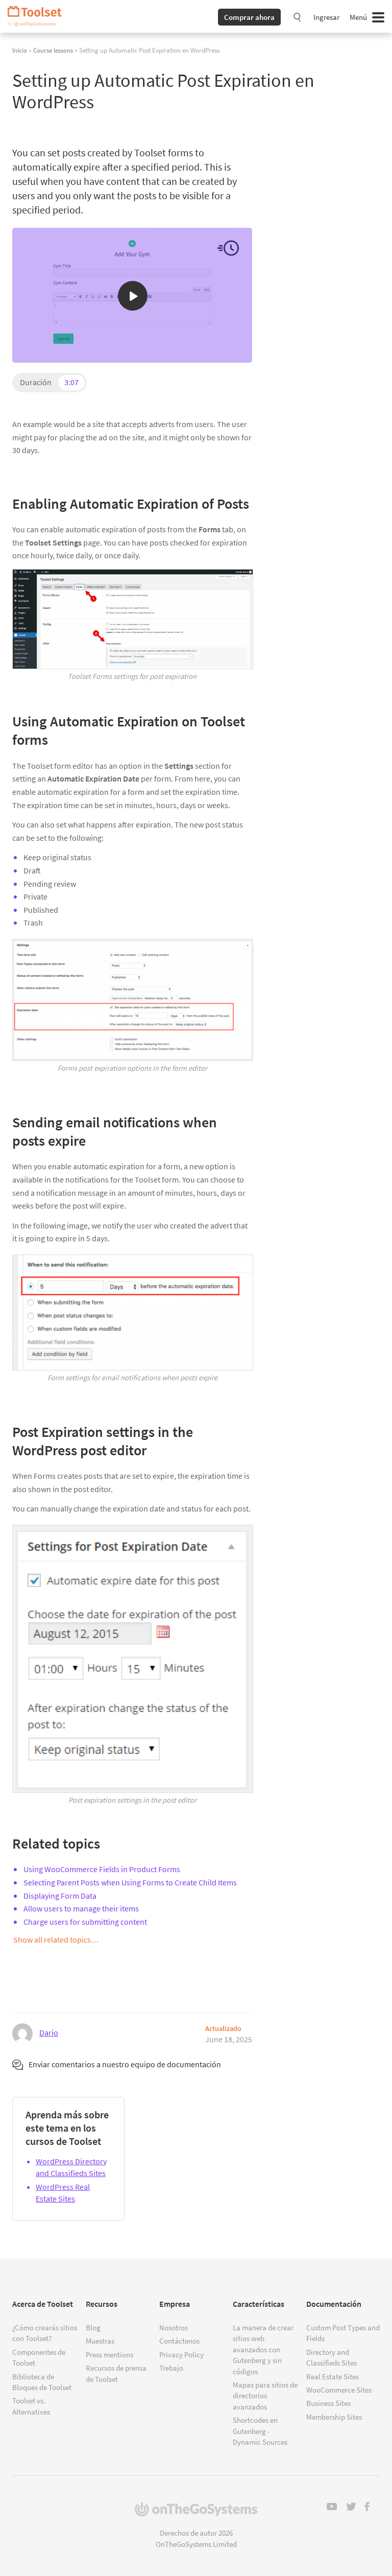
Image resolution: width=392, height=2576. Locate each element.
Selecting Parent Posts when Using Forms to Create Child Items (130, 1882)
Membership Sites (334, 2417)
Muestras (100, 2341)
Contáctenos (179, 2341)
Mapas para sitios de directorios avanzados (265, 2396)
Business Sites (328, 2403)
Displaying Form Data (60, 1896)
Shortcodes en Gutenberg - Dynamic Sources (260, 2431)
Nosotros (174, 2327)
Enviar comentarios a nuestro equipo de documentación (125, 2064)
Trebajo (171, 2368)
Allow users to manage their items (81, 1908)
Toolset (38, 16)
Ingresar (326, 17)
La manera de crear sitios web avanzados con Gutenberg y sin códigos (263, 2349)
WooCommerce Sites (339, 2390)
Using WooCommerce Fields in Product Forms (102, 1869)
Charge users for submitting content (85, 1922)
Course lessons (53, 50)
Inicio (20, 50)
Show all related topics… (56, 1940)
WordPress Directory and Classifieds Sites (71, 2167)
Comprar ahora (249, 17)
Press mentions (109, 2355)
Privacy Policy (181, 2355)
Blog (93, 2327)
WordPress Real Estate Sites (63, 2193)
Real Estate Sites (333, 2377)
